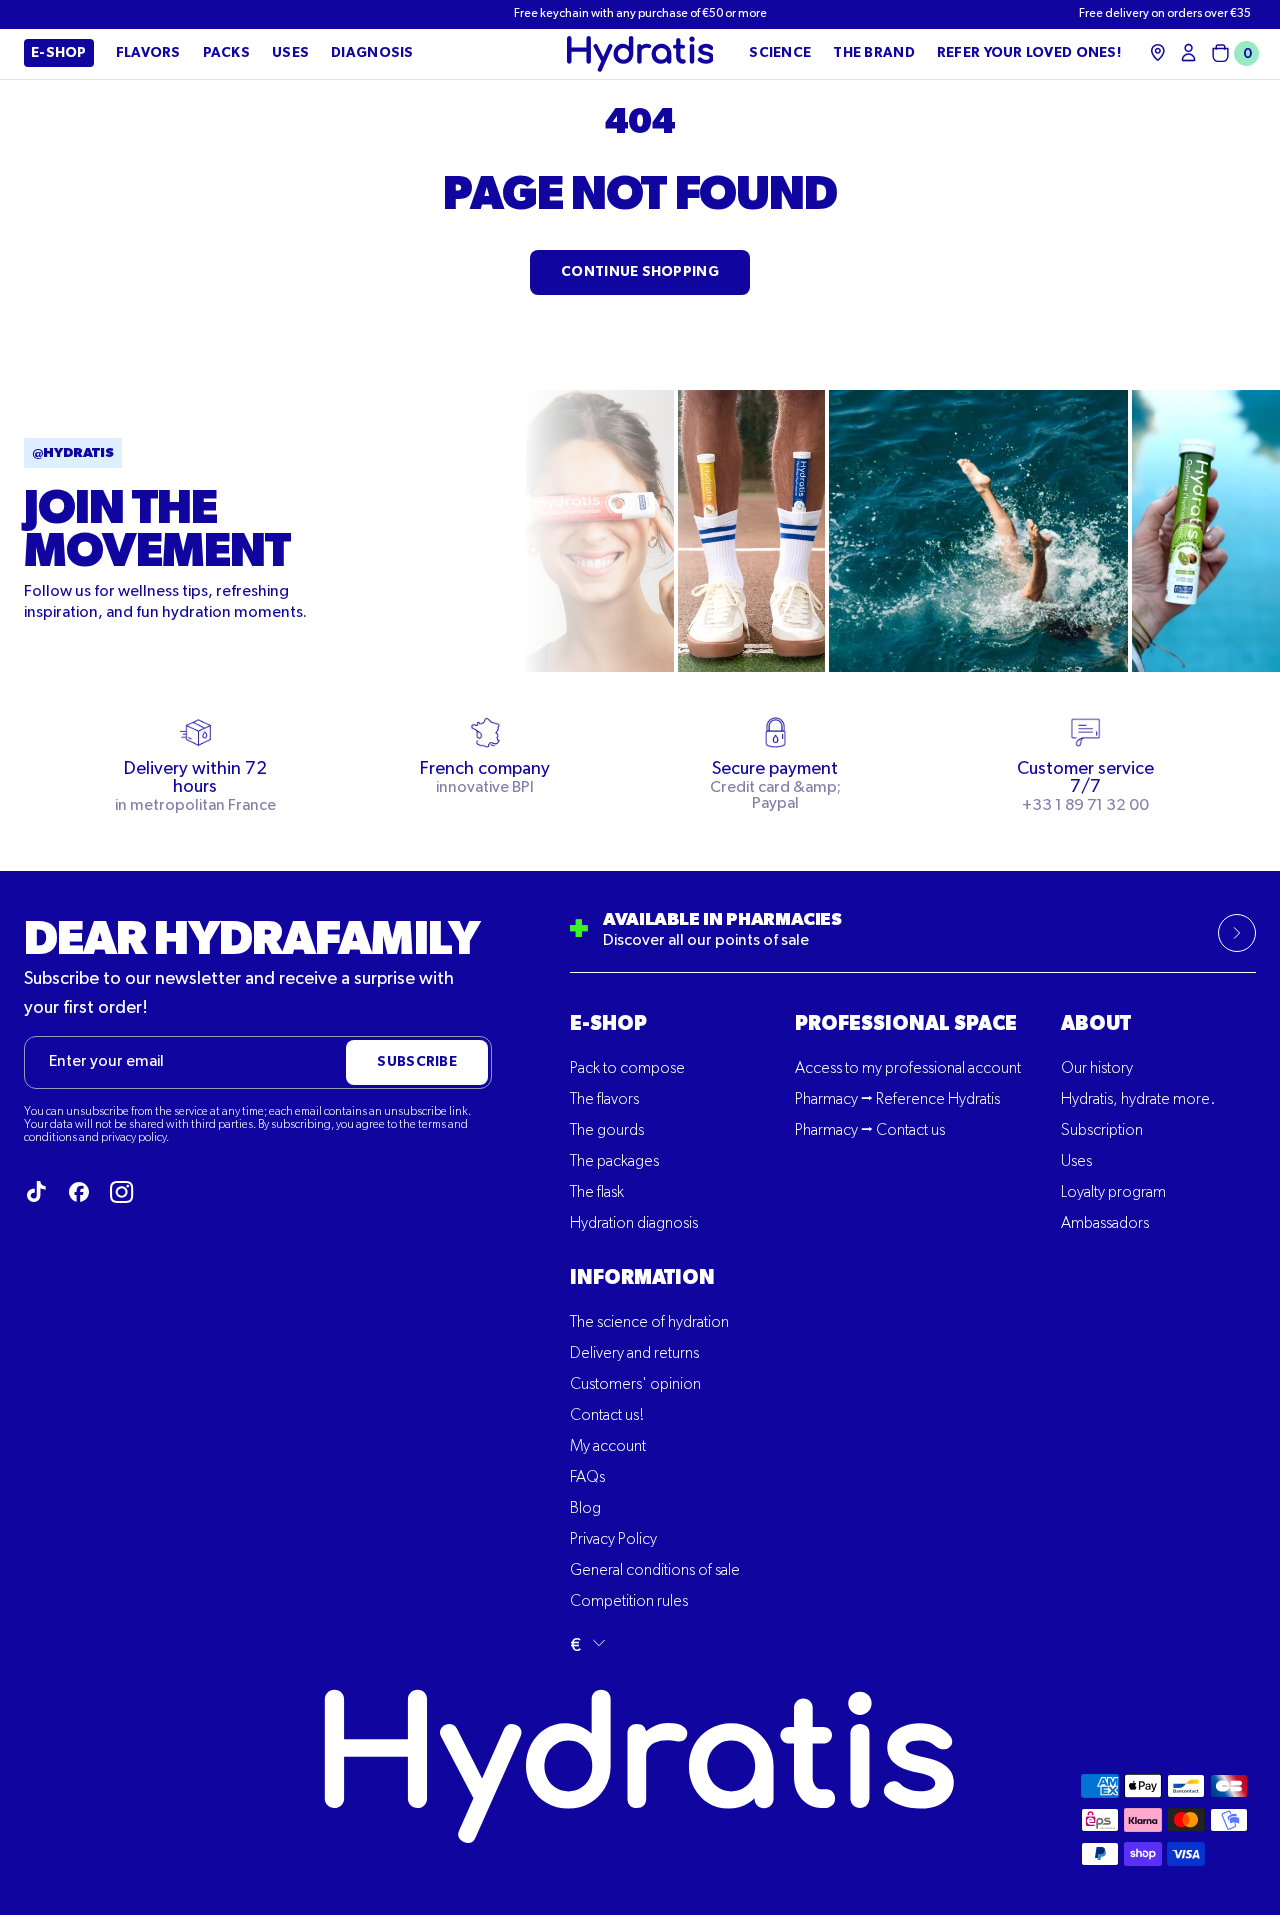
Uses (1076, 1162)
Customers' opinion (635, 1385)
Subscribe (417, 1062)
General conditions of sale (655, 1571)
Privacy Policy (613, 1540)
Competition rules (629, 1602)
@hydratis (73, 453)
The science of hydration (649, 1323)
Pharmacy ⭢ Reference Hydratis (897, 1100)
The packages (614, 1162)
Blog (585, 1509)
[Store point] (1158, 52)
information (642, 1278)
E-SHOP (608, 1024)
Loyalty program (1113, 1193)
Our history (1097, 1069)
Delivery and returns (634, 1354)
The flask (597, 1193)
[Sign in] (1188, 52)
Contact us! (607, 1416)
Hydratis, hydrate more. (1138, 1100)
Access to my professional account (908, 1069)
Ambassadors (1105, 1224)
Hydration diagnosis (634, 1224)
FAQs (587, 1478)
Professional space (906, 1024)
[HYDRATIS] (640, 54)
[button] (1231, 53)
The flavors (604, 1100)
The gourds (607, 1131)
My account (608, 1447)
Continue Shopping (640, 272)
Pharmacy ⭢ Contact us (870, 1131)
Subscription (1102, 1131)
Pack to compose (627, 1069)
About (1096, 1024)
